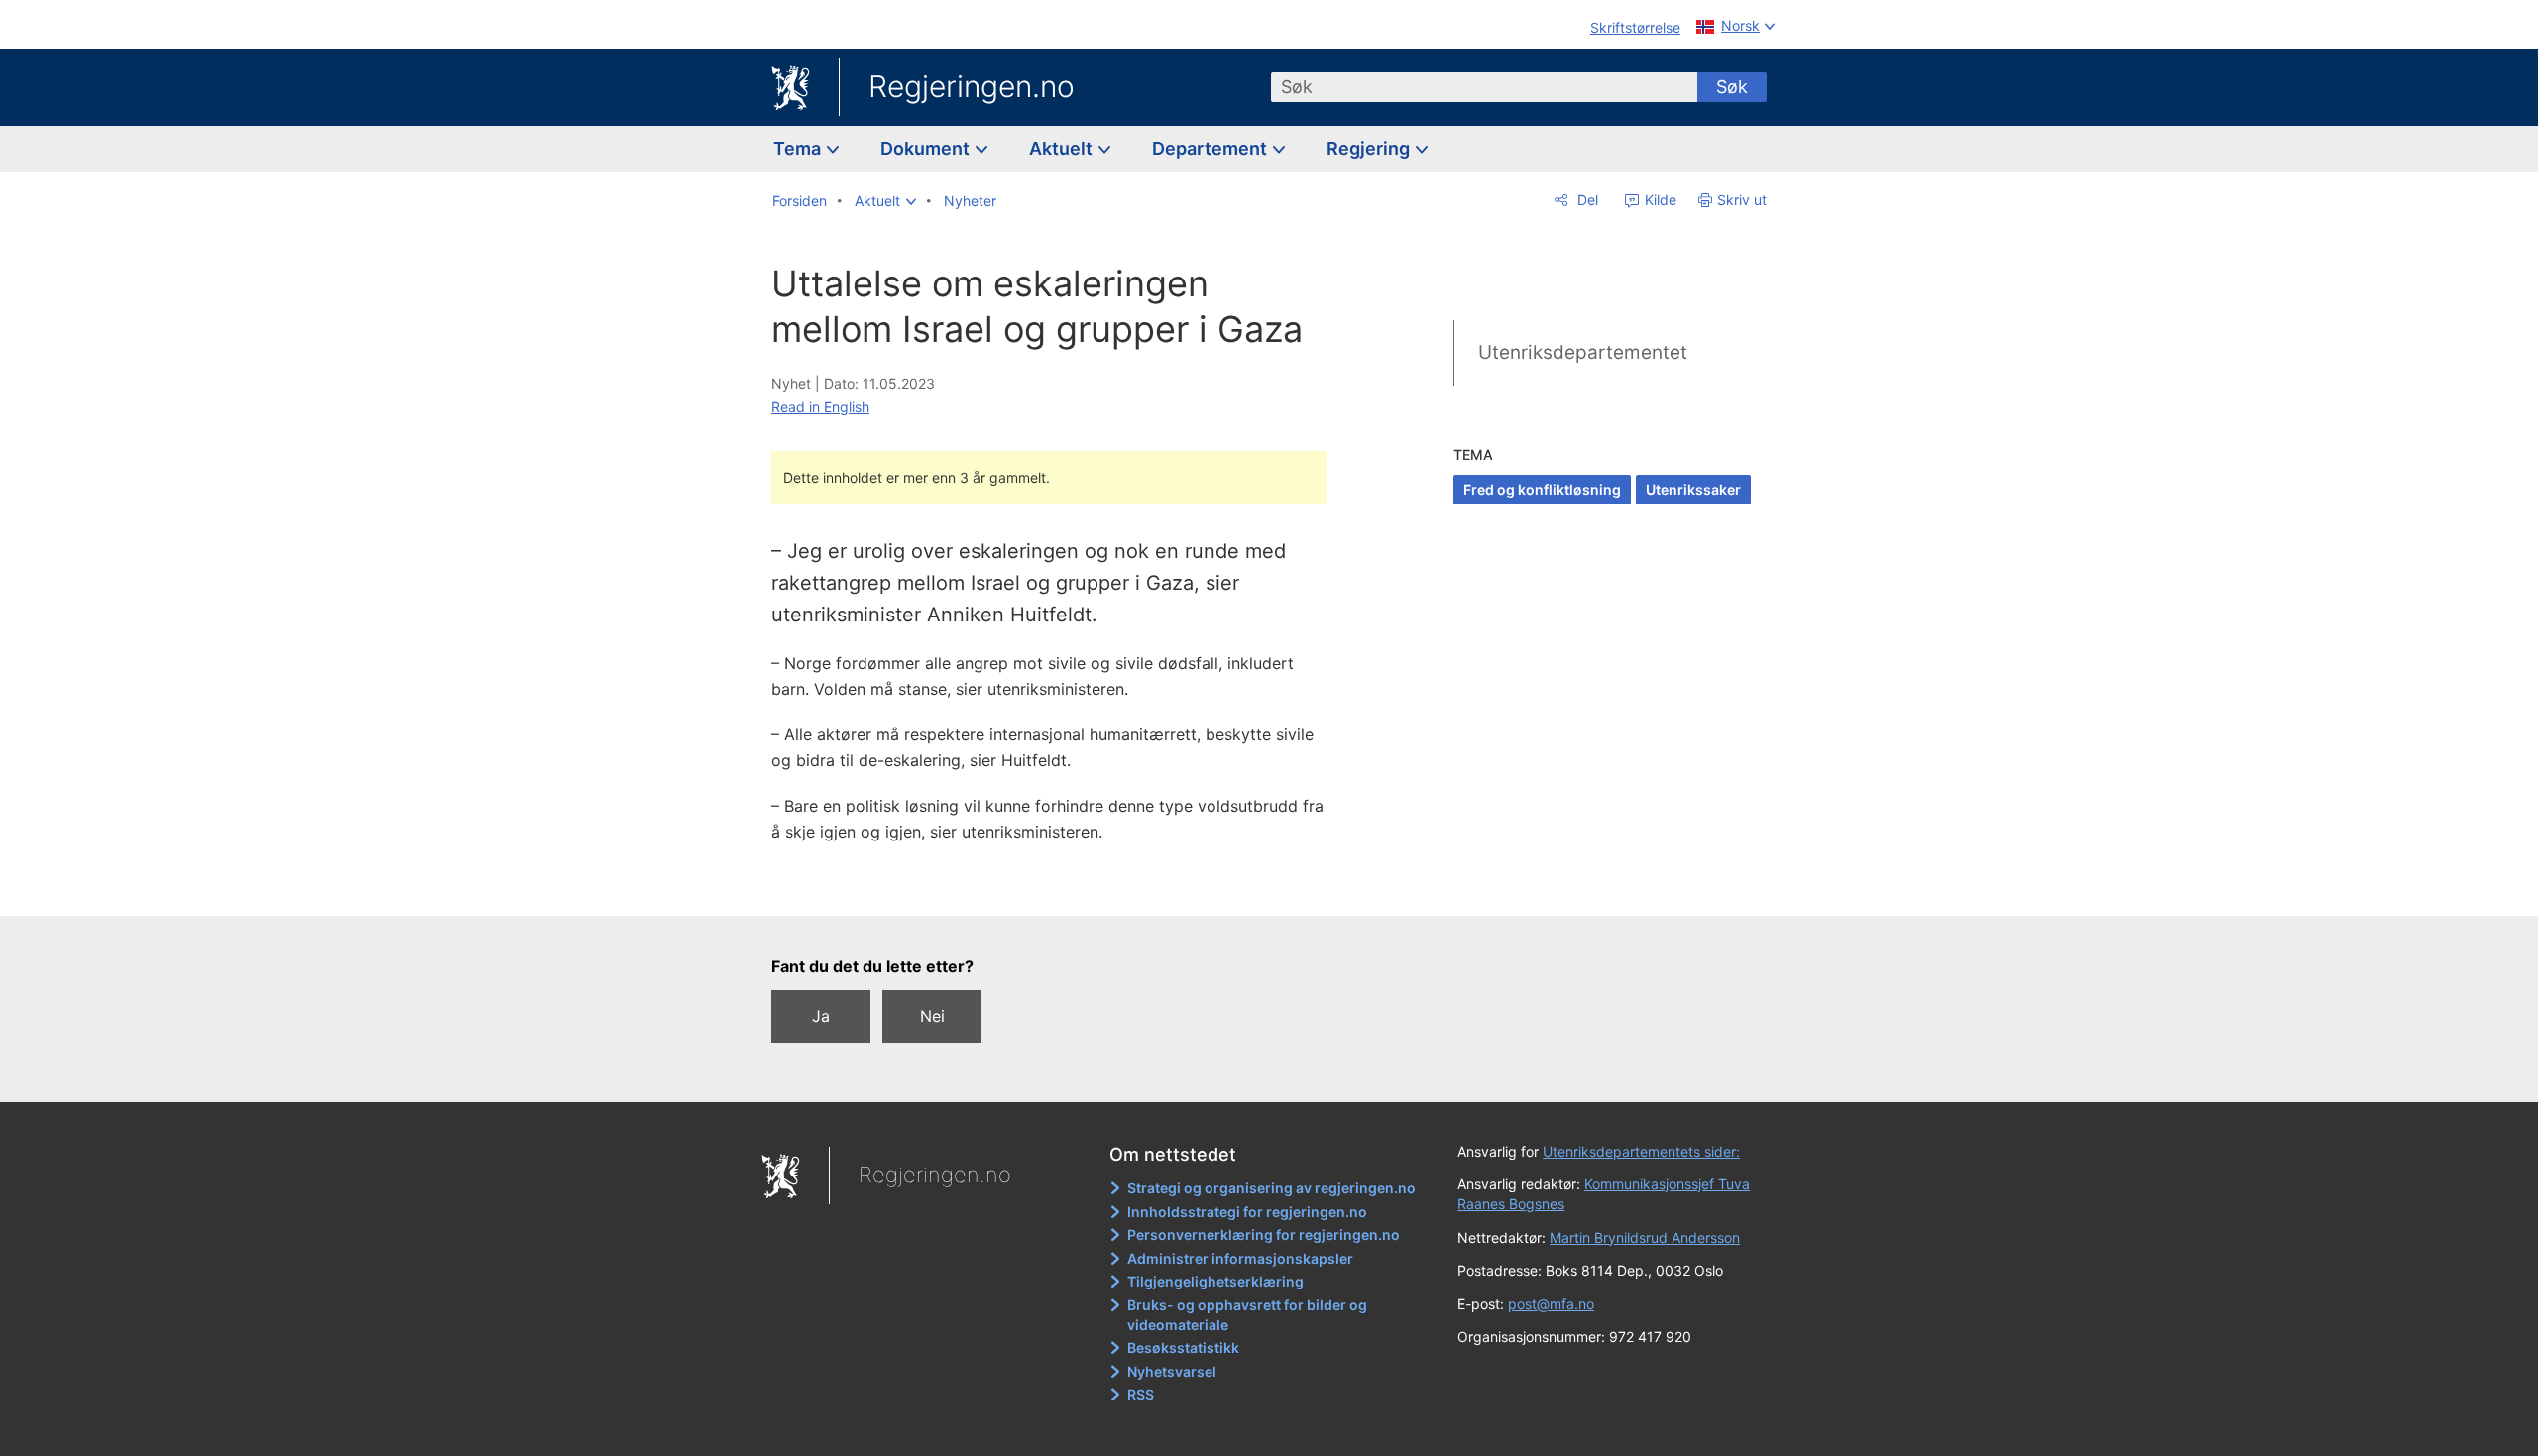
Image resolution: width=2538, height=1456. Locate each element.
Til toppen (1059, 886)
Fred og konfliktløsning (1542, 489)
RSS (1141, 1394)
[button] (885, 201)
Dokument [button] (927, 148)
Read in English (820, 407)
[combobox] (1484, 87)
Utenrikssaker (1693, 489)
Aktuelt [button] (1063, 148)
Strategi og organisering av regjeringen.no (1271, 1188)
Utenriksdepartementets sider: (1641, 1151)
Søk (1732, 87)
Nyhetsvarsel (1172, 1371)
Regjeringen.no (972, 86)
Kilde (1659, 200)
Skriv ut (1742, 200)
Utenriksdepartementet (1583, 352)
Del (1586, 200)
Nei (932, 1016)
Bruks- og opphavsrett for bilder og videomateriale (1247, 1315)
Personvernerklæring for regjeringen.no (1264, 1234)
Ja (821, 1016)
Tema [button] (799, 148)
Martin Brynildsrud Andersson (1645, 1237)
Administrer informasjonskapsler (1240, 1258)
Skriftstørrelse (1635, 27)
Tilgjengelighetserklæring (1215, 1281)
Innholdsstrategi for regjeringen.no (1247, 1212)
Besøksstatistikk (1183, 1347)
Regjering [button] (1370, 148)
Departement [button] (1211, 148)
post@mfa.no (1551, 1304)
